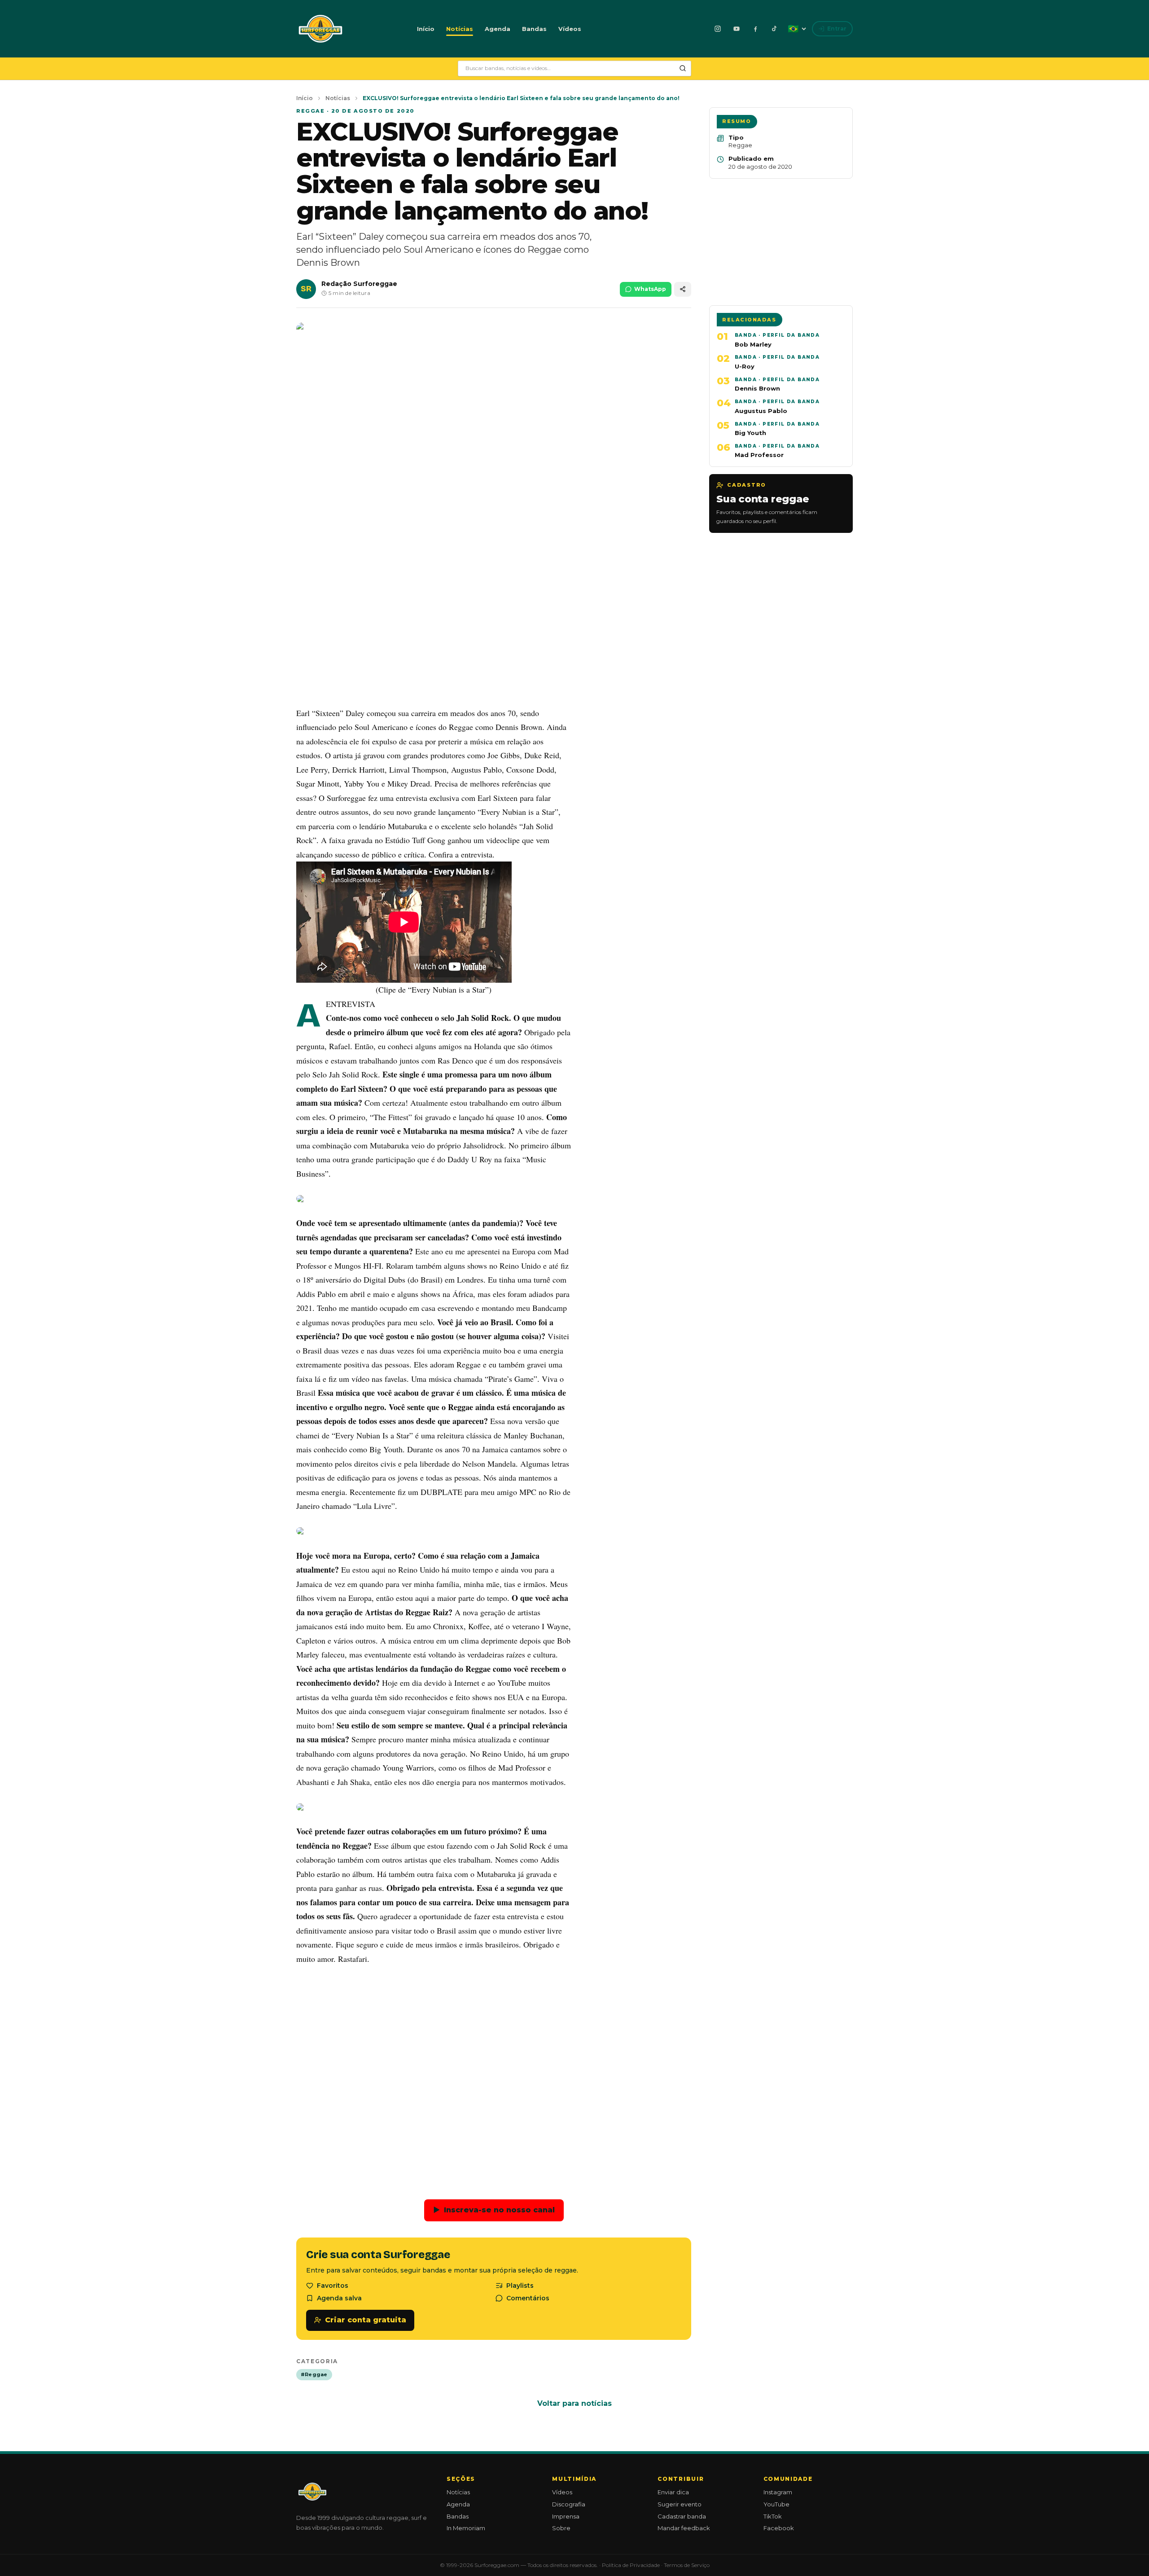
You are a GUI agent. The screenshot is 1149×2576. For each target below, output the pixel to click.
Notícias (460, 29)
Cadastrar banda (682, 2516)
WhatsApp (650, 289)
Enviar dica (673, 2492)
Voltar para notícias (574, 2403)
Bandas (534, 29)
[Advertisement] (494, 633)
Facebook (779, 2528)
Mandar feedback (684, 2528)
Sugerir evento (680, 2504)
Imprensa (566, 2516)
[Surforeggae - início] (320, 29)
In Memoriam (466, 2528)
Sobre (561, 2528)
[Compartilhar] (683, 289)
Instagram (778, 2492)
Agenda (498, 29)
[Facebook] (755, 29)
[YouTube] (737, 29)
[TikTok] (774, 29)
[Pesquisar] (683, 68)
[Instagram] (718, 29)
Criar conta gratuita (366, 2320)
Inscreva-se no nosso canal (494, 2210)
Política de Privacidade (631, 2565)
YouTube (776, 2504)
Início (426, 29)
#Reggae (314, 2374)
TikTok (773, 2516)
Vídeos (570, 29)
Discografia (569, 2504)
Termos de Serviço (687, 2565)
